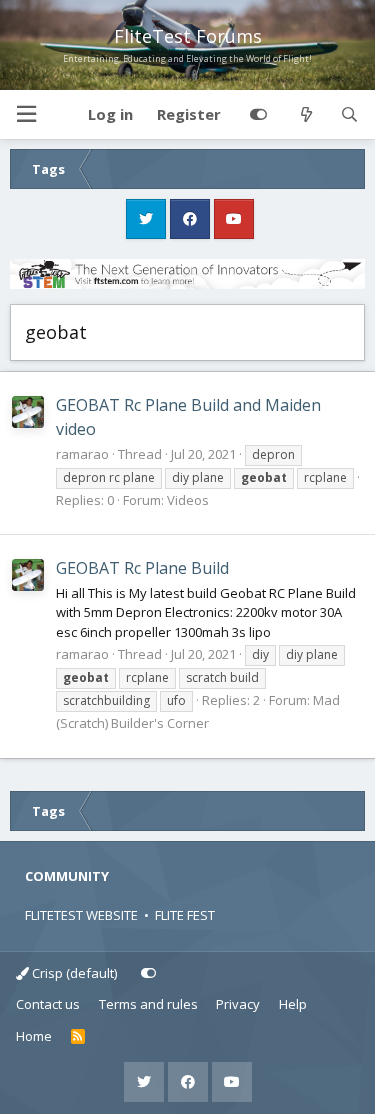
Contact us (48, 1004)
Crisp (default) (73, 973)
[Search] (349, 115)
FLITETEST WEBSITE (81, 915)
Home (34, 1036)
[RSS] (78, 1037)
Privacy (238, 1004)
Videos (188, 500)
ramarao (82, 454)
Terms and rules (148, 1004)
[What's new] (305, 115)
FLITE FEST (185, 915)
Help (293, 1004)
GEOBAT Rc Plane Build (142, 568)
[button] (26, 114)
